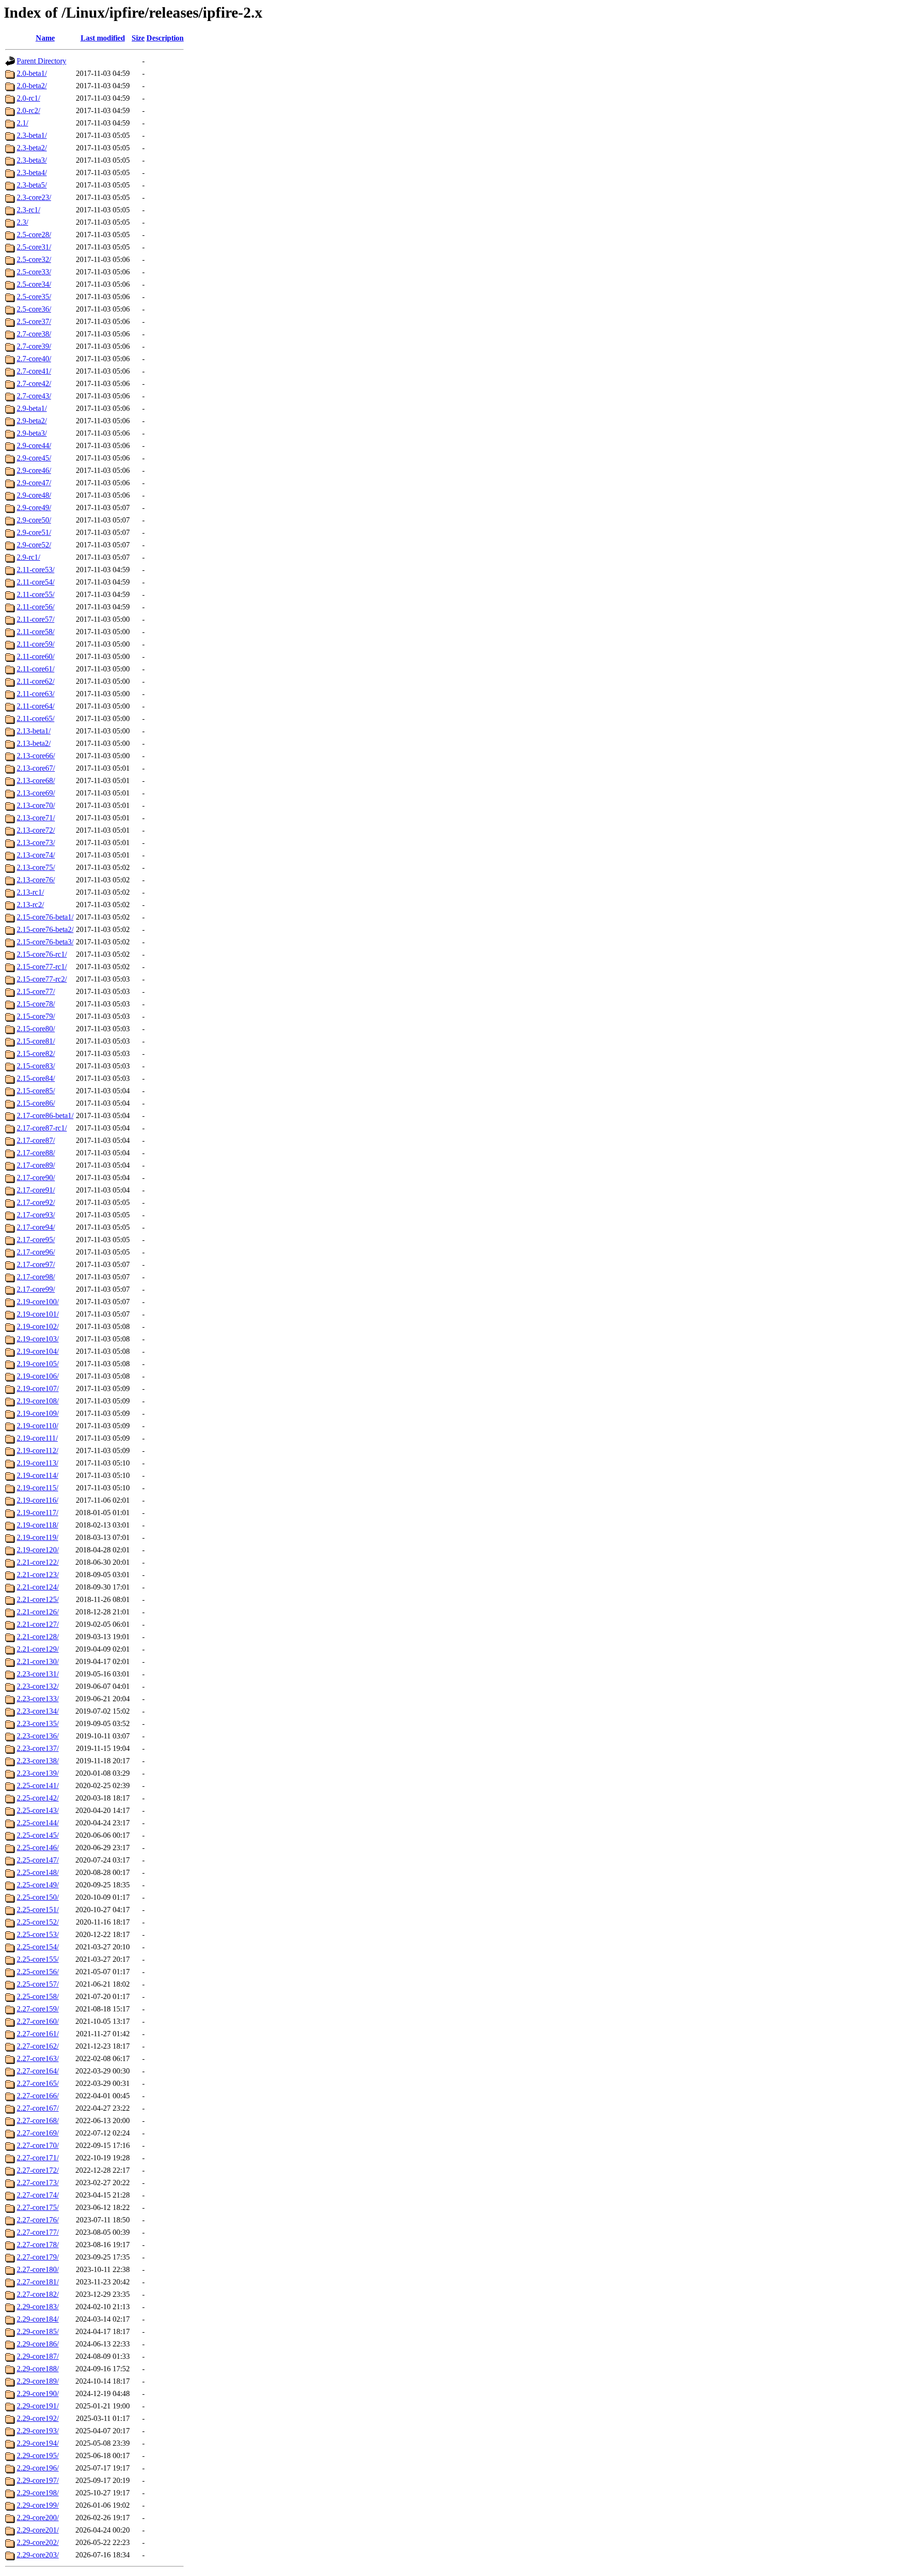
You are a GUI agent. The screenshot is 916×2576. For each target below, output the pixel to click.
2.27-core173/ (38, 2183)
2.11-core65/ (36, 718)
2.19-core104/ (38, 1351)
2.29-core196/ (38, 2468)
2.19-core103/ (38, 1339)
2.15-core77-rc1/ (42, 967)
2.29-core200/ (38, 2518)
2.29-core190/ (38, 2393)
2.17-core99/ (36, 1289)
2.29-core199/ (38, 2505)
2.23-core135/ (38, 1723)
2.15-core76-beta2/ (45, 929)
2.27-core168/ (38, 2120)
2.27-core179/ (38, 2257)
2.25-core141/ (38, 1785)
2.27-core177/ (38, 2232)
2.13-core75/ (36, 867)
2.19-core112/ (37, 1450)
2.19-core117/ (37, 1513)
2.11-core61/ (36, 669)
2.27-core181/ (38, 2282)
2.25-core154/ (38, 1947)
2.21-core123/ (38, 1575)
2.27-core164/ (38, 2071)
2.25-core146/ (38, 1848)
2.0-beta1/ (32, 73)
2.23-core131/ (38, 1674)
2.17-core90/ (36, 1178)
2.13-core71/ (36, 818)
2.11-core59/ (36, 644)
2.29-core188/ (38, 2369)
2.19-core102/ (38, 1326)
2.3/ (22, 222)
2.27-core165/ (38, 2083)
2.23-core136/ (38, 1736)
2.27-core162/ (38, 2046)
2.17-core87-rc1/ (42, 1128)
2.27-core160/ (38, 2021)
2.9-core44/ (34, 445)
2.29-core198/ (38, 2493)
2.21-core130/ (38, 1661)
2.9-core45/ (34, 458)
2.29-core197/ (38, 2480)
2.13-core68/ (36, 780)
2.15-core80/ (36, 1029)
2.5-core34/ (34, 284)
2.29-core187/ (38, 2356)
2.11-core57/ (36, 619)
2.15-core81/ (36, 1041)
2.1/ (22, 123)
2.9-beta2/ (32, 421)
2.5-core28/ (34, 235)
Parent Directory (42, 61)
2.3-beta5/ (32, 185)
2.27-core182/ (38, 2294)
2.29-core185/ (38, 2331)
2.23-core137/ (38, 1748)
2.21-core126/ (38, 1612)
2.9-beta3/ (32, 433)
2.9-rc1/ (28, 557)
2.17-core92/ (36, 1202)
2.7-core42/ (34, 383)
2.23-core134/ (38, 1711)
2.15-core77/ (36, 991)
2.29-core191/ (38, 2406)
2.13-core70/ (36, 805)
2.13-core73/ (36, 843)
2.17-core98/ (36, 1277)
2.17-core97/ (36, 1264)
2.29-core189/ (38, 2381)
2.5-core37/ (34, 321)
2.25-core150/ (38, 1897)
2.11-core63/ (36, 694)
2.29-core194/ (38, 2443)
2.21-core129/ (38, 1649)
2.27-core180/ (38, 2269)
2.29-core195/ (38, 2456)
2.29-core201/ (38, 2530)
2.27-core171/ (38, 2158)
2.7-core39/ (34, 346)
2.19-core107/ (38, 1388)
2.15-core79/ (36, 1016)
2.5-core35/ (34, 297)
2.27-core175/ (38, 2207)
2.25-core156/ (38, 1972)
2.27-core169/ (38, 2133)
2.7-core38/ (34, 334)
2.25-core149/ (38, 1885)
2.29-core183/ (38, 2307)
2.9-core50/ (34, 520)
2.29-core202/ (38, 2542)
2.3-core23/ (34, 197)
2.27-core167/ (38, 2108)
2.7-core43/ (34, 396)
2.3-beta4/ (32, 173)
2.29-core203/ (38, 2555)
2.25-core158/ (38, 1996)
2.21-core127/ (38, 1624)
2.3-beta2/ (32, 148)
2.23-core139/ (38, 1773)
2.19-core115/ (37, 1488)
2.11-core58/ (36, 632)
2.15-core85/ (36, 1091)
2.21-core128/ (38, 1637)
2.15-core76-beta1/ (45, 917)
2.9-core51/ (34, 532)
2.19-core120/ (38, 1550)
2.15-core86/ (36, 1103)
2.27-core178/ (38, 2245)
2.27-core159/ (38, 2009)
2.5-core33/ (34, 272)
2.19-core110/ (37, 1426)
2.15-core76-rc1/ (42, 954)
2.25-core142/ (38, 1798)
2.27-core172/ (38, 2170)
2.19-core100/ (38, 1302)
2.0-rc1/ (28, 98)
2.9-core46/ (34, 470)
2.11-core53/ (36, 570)
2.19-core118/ (37, 1525)
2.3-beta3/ (32, 160)
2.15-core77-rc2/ (42, 979)
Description (165, 38)
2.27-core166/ (38, 2096)
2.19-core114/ (37, 1475)
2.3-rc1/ (28, 210)
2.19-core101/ (38, 1314)
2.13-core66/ (36, 756)
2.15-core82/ (36, 1053)
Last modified (103, 38)
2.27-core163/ (38, 2058)
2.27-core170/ (38, 2145)
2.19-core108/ (38, 1401)
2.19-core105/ (38, 1364)
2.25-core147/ (38, 1860)
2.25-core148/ (38, 1872)
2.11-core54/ (36, 582)
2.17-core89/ (36, 1165)
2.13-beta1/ (34, 731)
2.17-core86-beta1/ (45, 1115)
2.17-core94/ (36, 1227)
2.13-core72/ (36, 830)
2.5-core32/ (34, 259)
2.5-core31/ (34, 247)
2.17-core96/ (36, 1252)
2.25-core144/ (38, 1823)
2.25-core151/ (38, 1910)
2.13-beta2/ (34, 743)
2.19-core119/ (37, 1537)
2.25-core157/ (38, 1984)
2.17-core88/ (36, 1153)
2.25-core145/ (38, 1835)
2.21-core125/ (38, 1599)
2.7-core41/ (34, 371)
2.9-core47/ (34, 483)
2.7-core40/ (34, 359)
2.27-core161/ (38, 2034)
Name (45, 38)
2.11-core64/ (36, 706)
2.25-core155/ (38, 1959)
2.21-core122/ (38, 1562)
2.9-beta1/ (32, 408)
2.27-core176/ (38, 2220)
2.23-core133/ (38, 1699)
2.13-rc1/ (30, 892)
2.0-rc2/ (28, 110)
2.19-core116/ (37, 1500)
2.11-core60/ (36, 656)
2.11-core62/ (36, 681)
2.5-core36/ (34, 309)
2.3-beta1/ (32, 135)
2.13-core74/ (36, 855)
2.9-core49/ (34, 508)
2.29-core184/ (38, 2319)
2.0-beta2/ (32, 86)
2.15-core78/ (36, 1004)
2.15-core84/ (36, 1078)
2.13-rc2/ (30, 905)
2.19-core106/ (38, 1376)
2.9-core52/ (34, 545)
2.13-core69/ (36, 793)
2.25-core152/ (38, 1922)
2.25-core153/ (38, 1934)
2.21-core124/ (38, 1587)
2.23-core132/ (38, 1686)
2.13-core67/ (36, 768)
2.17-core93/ (36, 1215)
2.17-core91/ (36, 1190)
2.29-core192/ (38, 2418)
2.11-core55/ (36, 594)
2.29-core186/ (38, 2344)
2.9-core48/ (34, 495)
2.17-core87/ (36, 1140)
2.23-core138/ (38, 1761)
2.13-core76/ (36, 880)
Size (138, 38)
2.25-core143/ (38, 1810)
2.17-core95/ (36, 1240)
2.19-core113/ (37, 1463)
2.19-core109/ (38, 1413)
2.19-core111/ (37, 1438)
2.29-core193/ (38, 2431)
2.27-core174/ (38, 2195)
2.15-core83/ (36, 1066)
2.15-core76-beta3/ (45, 942)
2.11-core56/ (36, 607)
